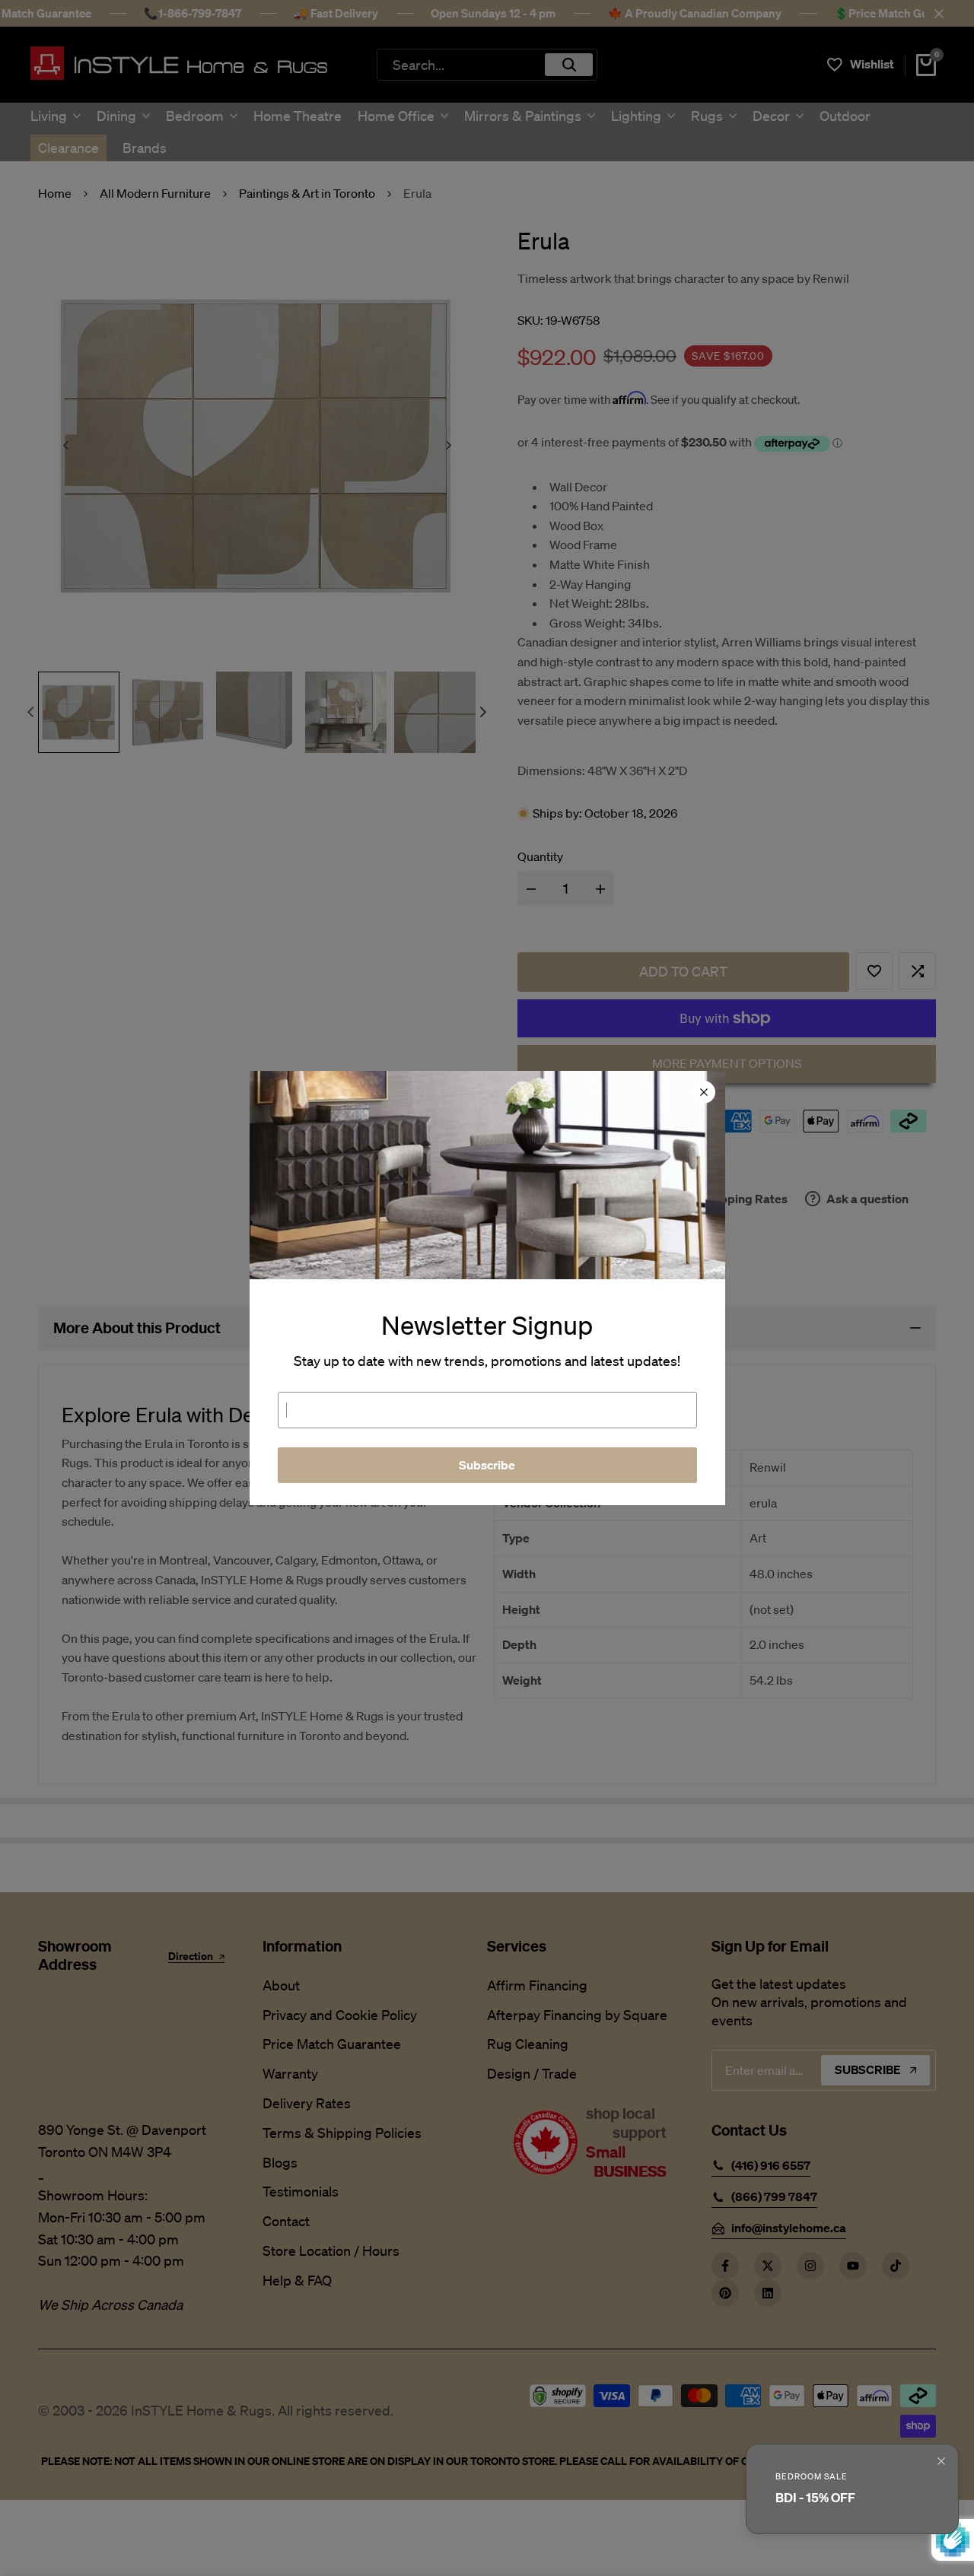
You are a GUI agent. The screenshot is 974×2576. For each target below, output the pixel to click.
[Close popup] (941, 2461)
